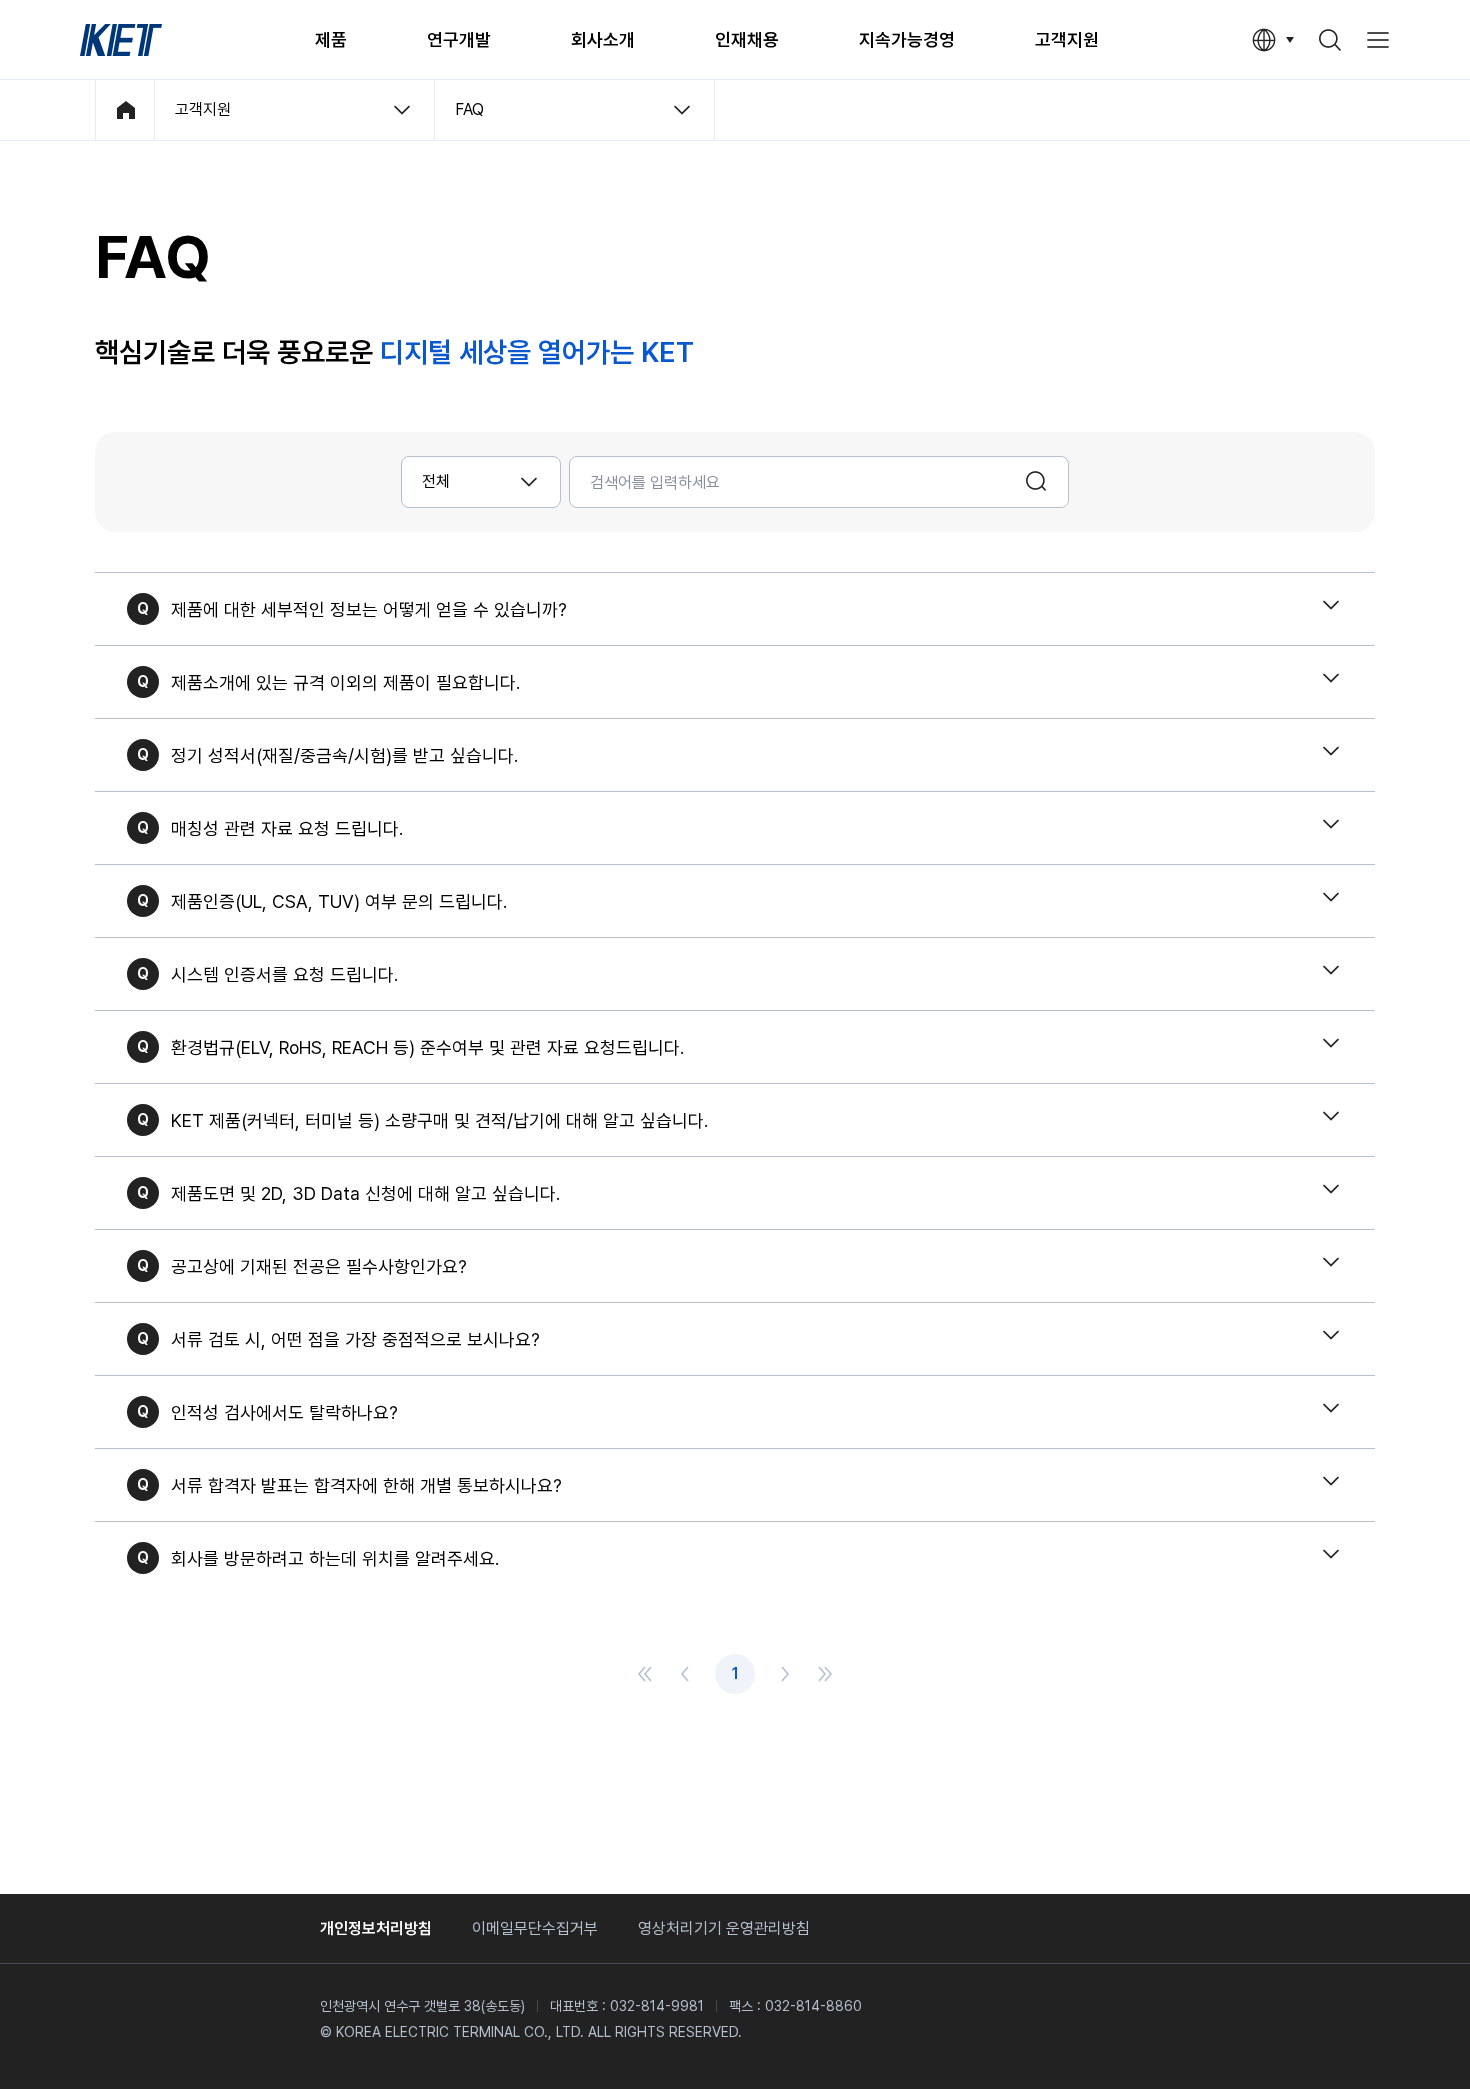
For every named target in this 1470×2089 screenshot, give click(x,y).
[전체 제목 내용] (481, 482)
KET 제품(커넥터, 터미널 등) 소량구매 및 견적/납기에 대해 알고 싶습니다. (439, 1120)
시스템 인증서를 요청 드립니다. (284, 974)
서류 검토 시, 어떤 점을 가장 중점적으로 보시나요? (355, 1339)
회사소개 (603, 39)
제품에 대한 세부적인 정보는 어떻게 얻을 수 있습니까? (369, 609)
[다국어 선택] (1273, 40)
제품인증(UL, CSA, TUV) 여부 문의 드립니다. (339, 901)
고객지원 (1067, 39)
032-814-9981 (657, 2006)
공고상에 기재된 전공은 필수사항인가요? (319, 1266)
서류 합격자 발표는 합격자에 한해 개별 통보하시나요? (366, 1485)
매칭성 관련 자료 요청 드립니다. (287, 828)
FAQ (469, 109)
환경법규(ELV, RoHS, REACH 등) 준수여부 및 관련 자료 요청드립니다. (427, 1047)
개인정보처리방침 (376, 1928)
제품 (331, 39)
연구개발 (459, 39)
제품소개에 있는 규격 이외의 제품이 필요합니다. (345, 682)
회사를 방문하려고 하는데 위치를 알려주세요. (335, 1558)
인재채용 (747, 39)
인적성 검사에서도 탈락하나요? (284, 1412)
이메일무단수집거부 (535, 1928)
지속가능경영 (907, 39)
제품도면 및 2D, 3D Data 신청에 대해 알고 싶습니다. (365, 1193)
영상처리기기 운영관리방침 (724, 1928)
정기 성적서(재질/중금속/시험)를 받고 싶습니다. (344, 755)
